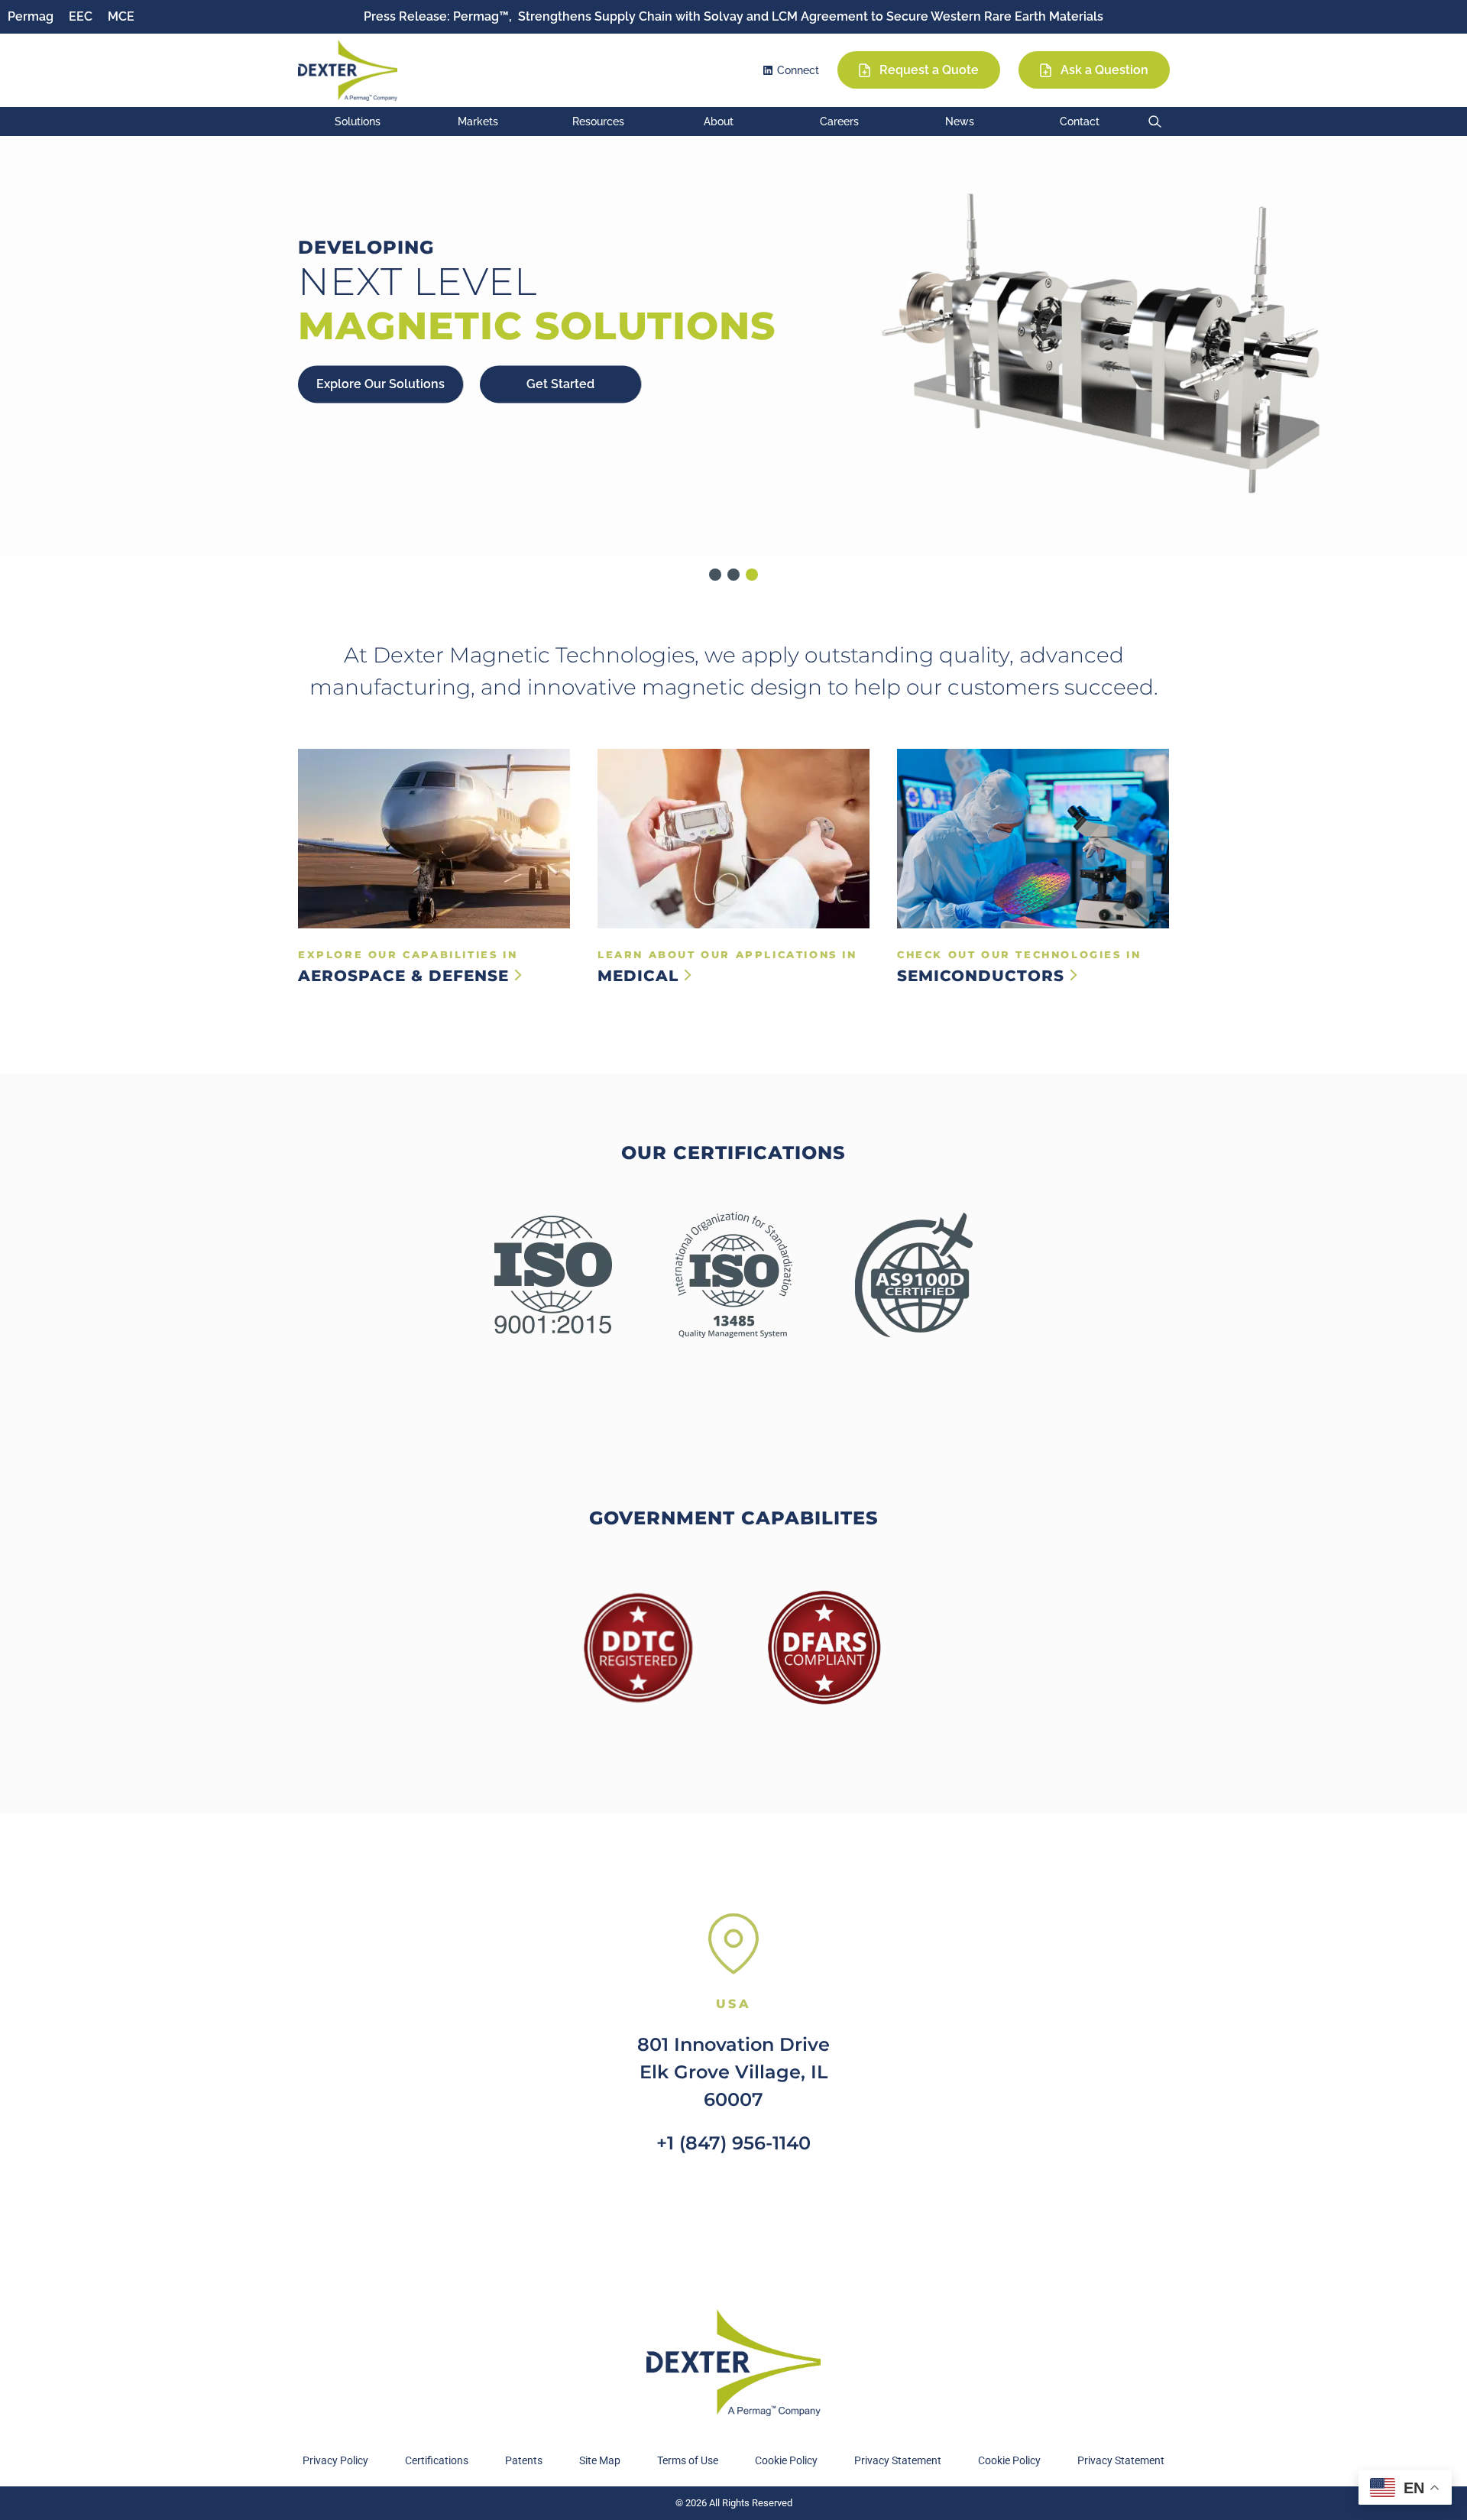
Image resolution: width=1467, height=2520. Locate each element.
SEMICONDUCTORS (983, 976)
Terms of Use (688, 2460)
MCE (121, 16)
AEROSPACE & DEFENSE (406, 976)
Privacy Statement (898, 2460)
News (960, 121)
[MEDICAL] (733, 839)
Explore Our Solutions (381, 384)
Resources (598, 121)
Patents (524, 2460)
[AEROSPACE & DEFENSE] (434, 839)
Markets (478, 121)
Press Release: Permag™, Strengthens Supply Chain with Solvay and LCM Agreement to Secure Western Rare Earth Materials (733, 16)
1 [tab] (715, 575)
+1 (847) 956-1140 (733, 2143)
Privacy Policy (335, 2460)
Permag (31, 16)
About (719, 121)
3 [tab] (752, 575)
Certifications (437, 2460)
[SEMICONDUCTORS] (1033, 839)
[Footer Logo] (733, 2363)
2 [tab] (733, 575)
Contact (1080, 121)
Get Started (560, 384)
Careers (839, 121)
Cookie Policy (786, 2460)
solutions (358, 121)
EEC (81, 16)
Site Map (600, 2460)
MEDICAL (641, 976)
